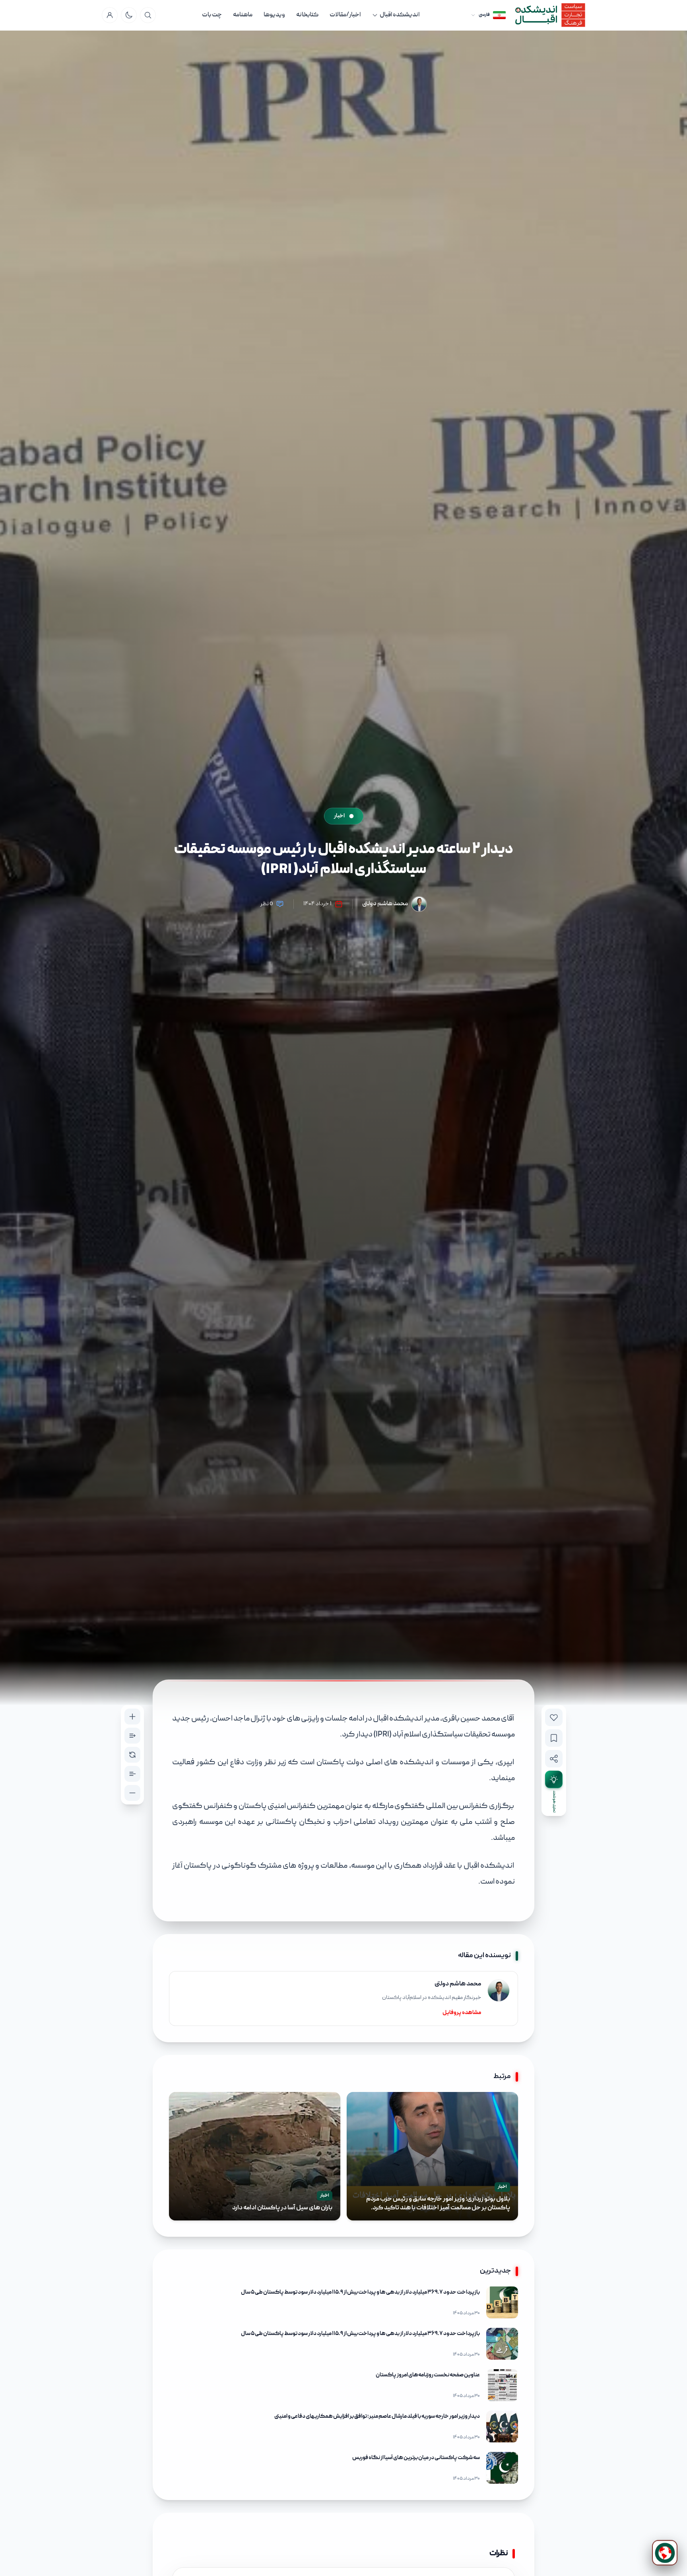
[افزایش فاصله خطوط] (132, 1736)
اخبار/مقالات (345, 15)
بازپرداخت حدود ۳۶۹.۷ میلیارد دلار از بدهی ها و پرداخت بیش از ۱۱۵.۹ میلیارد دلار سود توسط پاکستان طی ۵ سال (360, 2292)
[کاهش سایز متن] (132, 1793)
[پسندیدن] (554, 1717)
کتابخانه (307, 15)
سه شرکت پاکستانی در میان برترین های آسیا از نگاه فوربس (416, 2458)
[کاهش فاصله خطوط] (132, 1774)
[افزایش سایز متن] (132, 1717)
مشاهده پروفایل (462, 2013)
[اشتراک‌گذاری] (554, 1759)
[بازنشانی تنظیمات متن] (132, 1755)
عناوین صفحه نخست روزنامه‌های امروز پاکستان (428, 2375)
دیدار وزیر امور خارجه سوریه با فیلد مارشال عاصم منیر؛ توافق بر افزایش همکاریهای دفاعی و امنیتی (377, 2417)
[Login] (110, 15)
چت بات (212, 15)
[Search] (148, 15)
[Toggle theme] (129, 15)
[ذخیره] (554, 1738)
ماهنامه (243, 15)
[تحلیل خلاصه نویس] (554, 1779)
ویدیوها (274, 15)
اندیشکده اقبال (400, 15)
